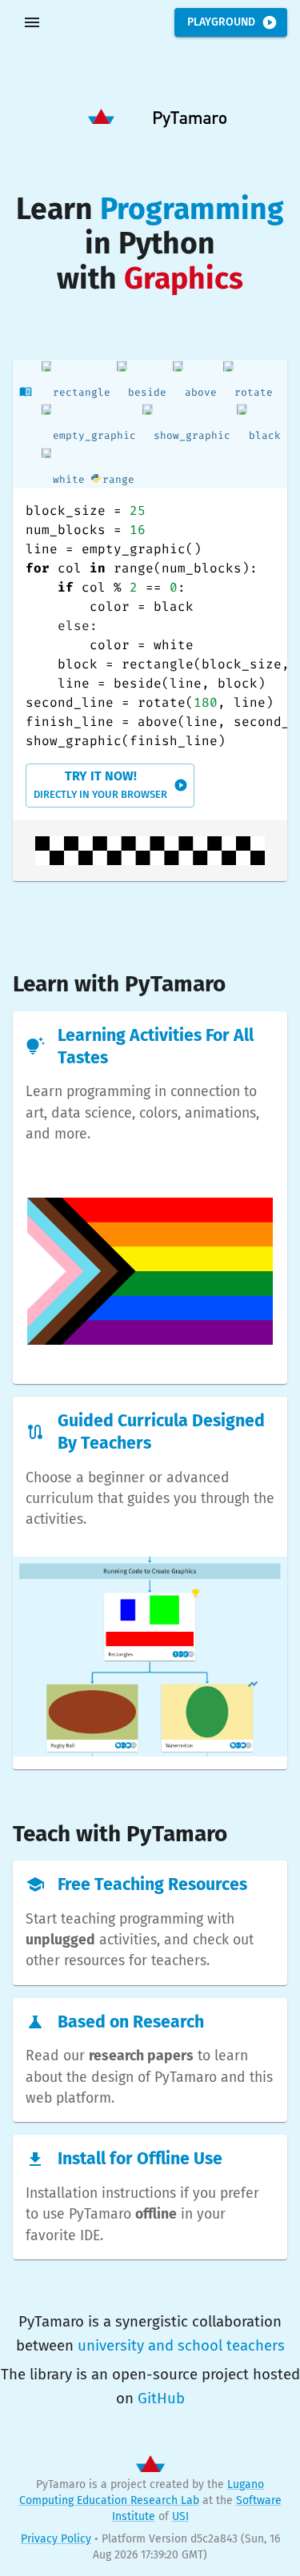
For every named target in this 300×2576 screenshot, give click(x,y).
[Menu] (32, 22)
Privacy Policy (56, 2539)
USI (180, 2516)
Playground (221, 22)
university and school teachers (181, 2346)
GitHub (161, 2399)
